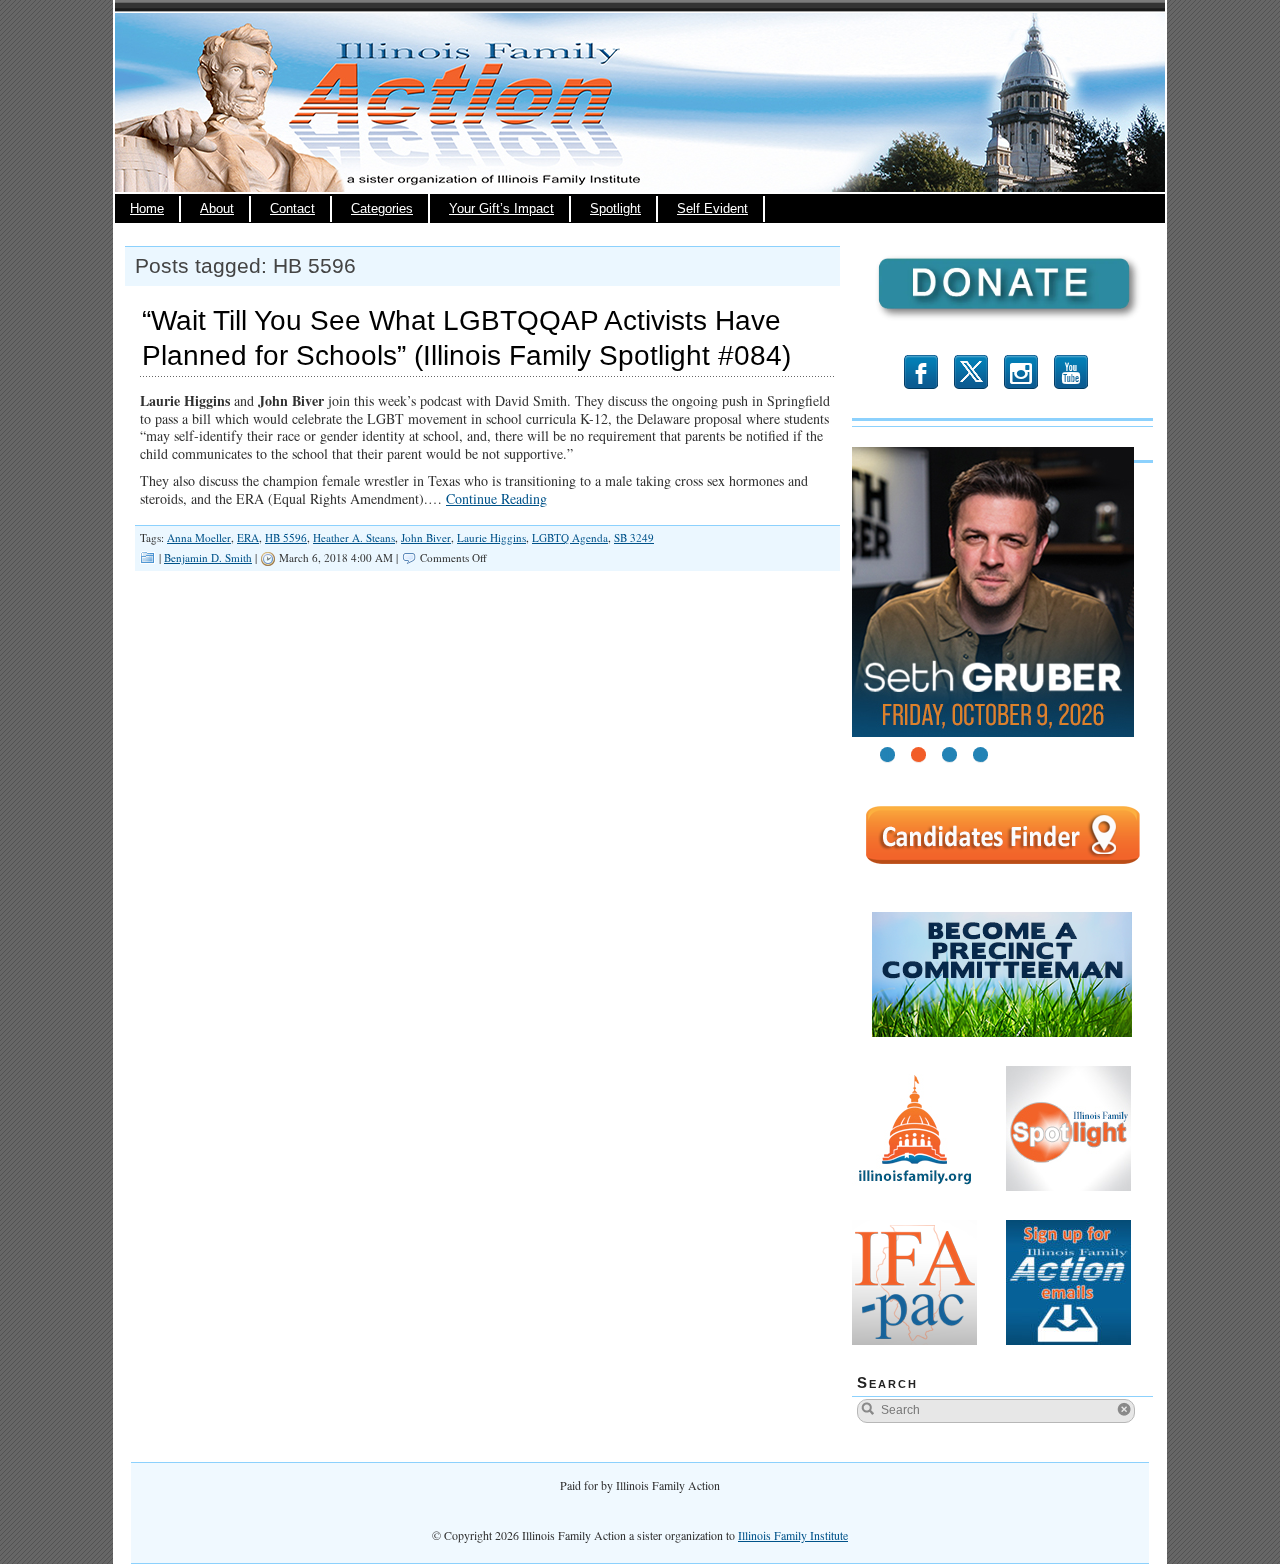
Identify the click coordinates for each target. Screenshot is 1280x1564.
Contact (292, 209)
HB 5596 (286, 537)
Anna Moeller (199, 537)
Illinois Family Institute (793, 1535)
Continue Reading (496, 498)
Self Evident (712, 209)
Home (147, 209)
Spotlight (615, 209)
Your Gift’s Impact (501, 209)
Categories (382, 209)
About (217, 209)
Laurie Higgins (491, 537)
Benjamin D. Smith (208, 557)
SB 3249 (634, 537)
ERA (248, 537)
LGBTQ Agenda (570, 537)
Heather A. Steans (354, 537)
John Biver (426, 537)
